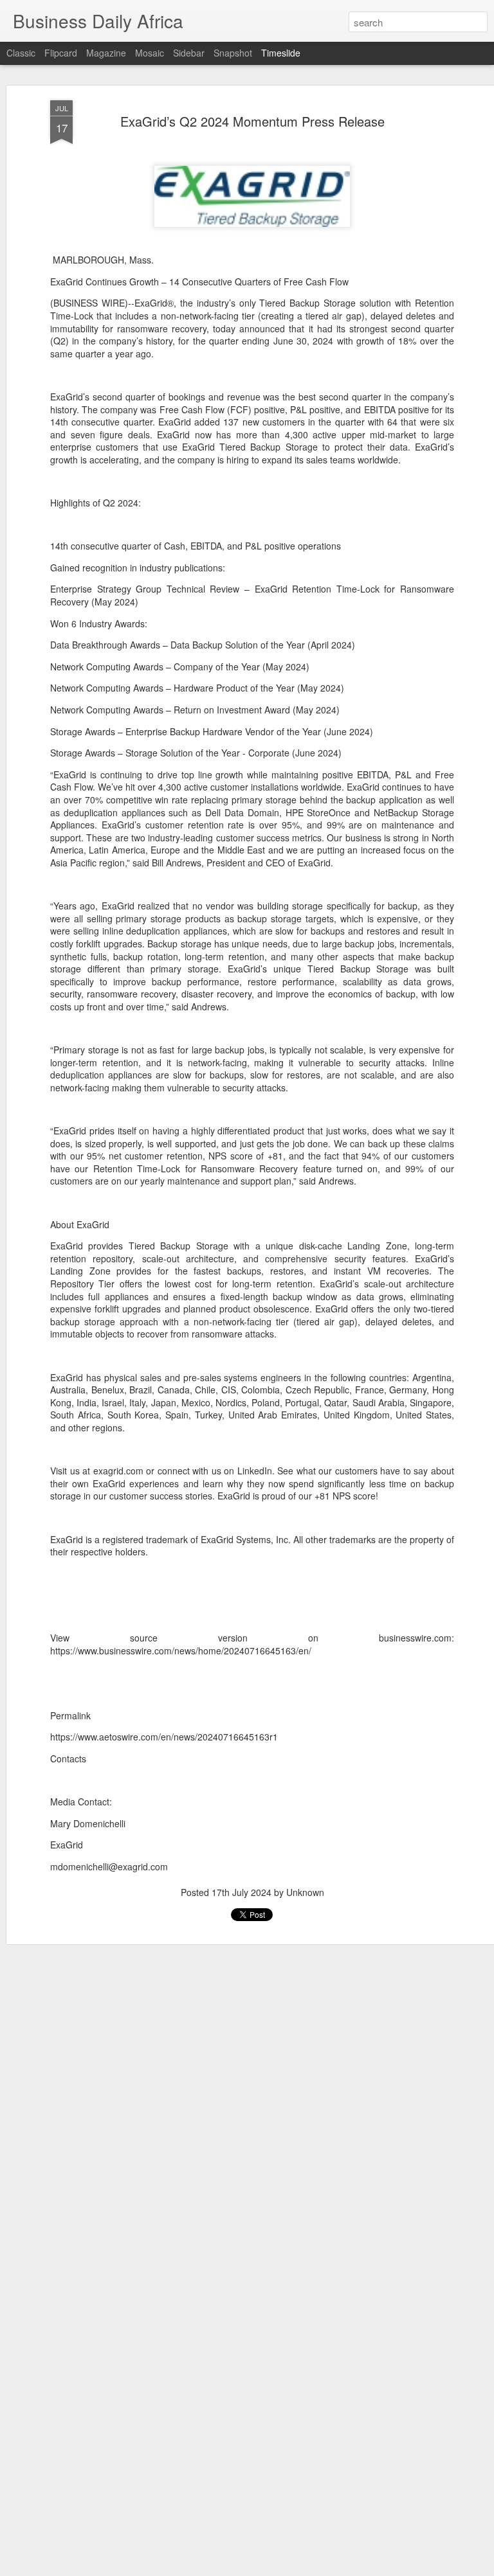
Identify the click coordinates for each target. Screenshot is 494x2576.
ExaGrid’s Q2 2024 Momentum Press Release (252, 121)
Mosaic (150, 53)
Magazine (106, 53)
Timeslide (281, 53)
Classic (21, 53)
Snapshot (233, 53)
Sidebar (189, 53)
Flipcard (61, 53)
